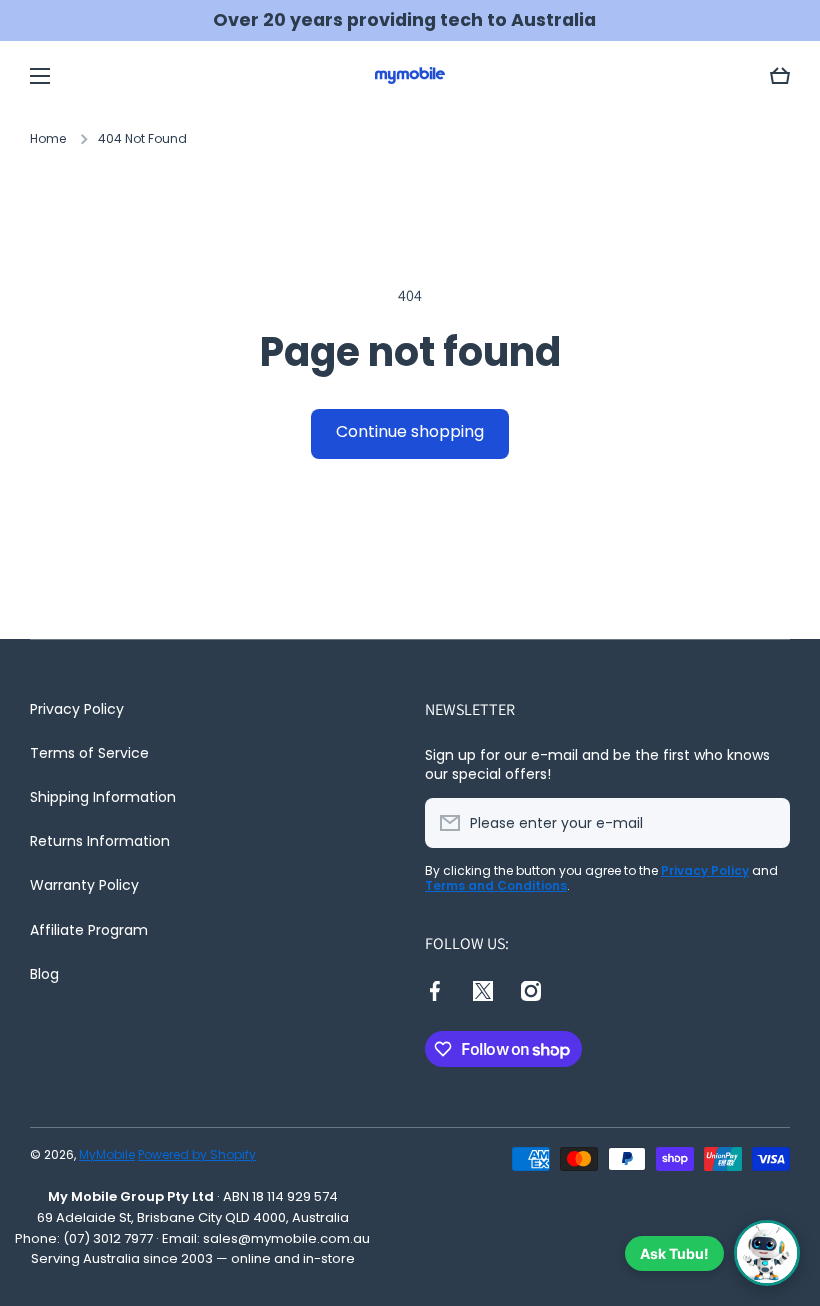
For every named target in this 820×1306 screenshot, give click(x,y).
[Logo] (410, 75)
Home (48, 139)
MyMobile (107, 1154)
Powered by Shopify (197, 1154)
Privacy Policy (77, 709)
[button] (780, 76)
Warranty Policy (84, 885)
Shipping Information (103, 797)
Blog (44, 973)
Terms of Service (89, 753)
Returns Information (100, 841)
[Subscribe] (765, 823)
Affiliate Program (89, 930)
